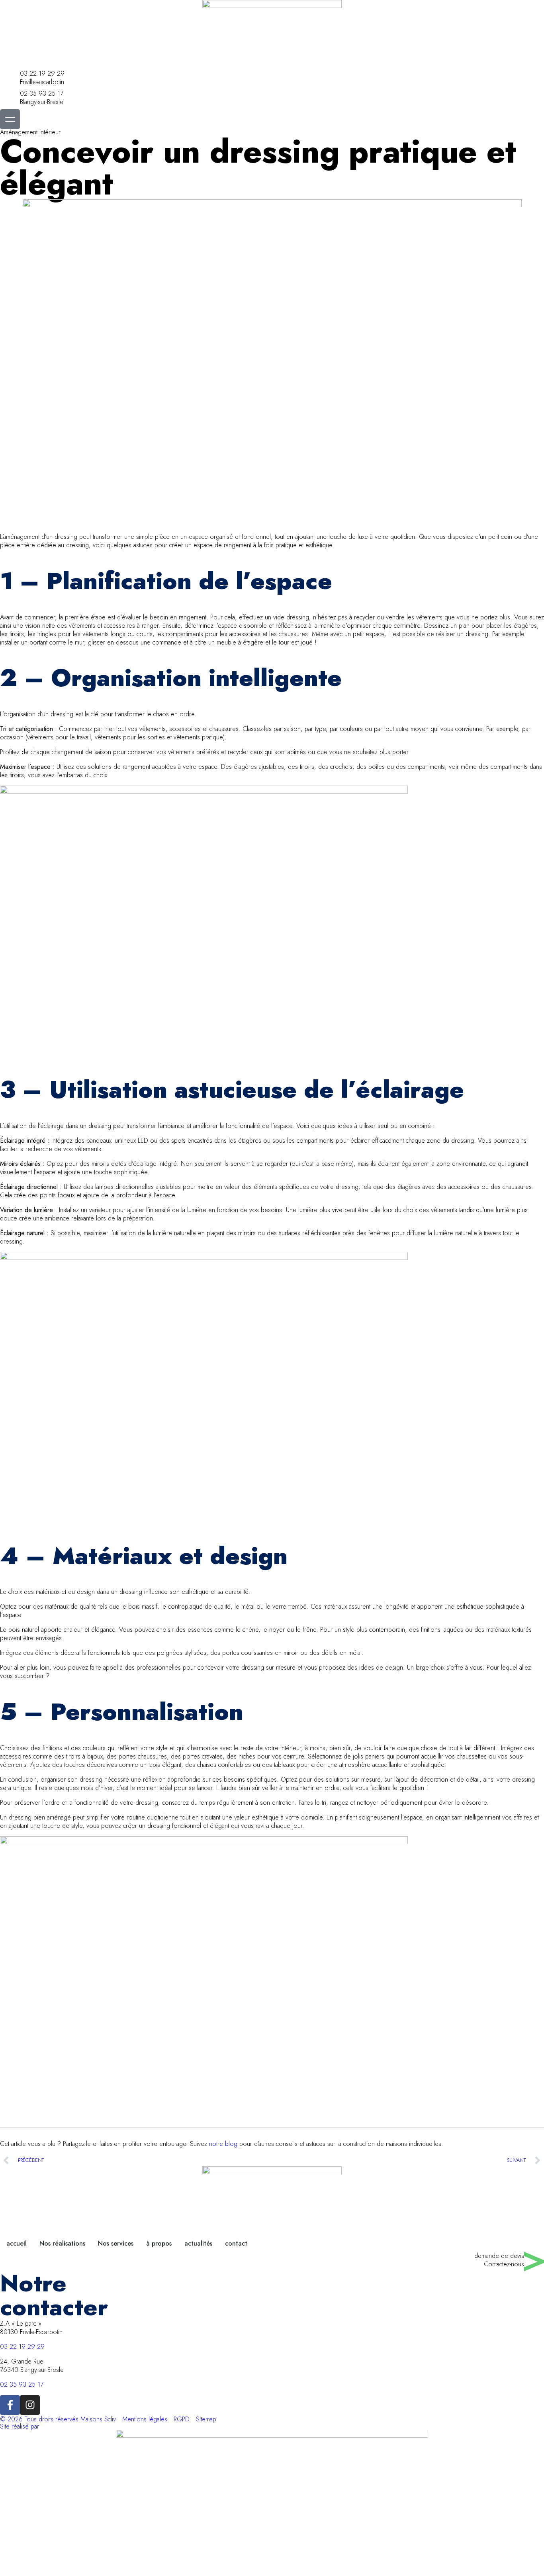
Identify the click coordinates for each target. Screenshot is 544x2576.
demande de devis (499, 2256)
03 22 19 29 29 (42, 74)
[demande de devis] (534, 2262)
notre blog (223, 2144)
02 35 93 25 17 (42, 93)
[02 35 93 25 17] (10, 99)
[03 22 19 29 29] (10, 79)
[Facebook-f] (10, 2405)
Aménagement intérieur (30, 132)
